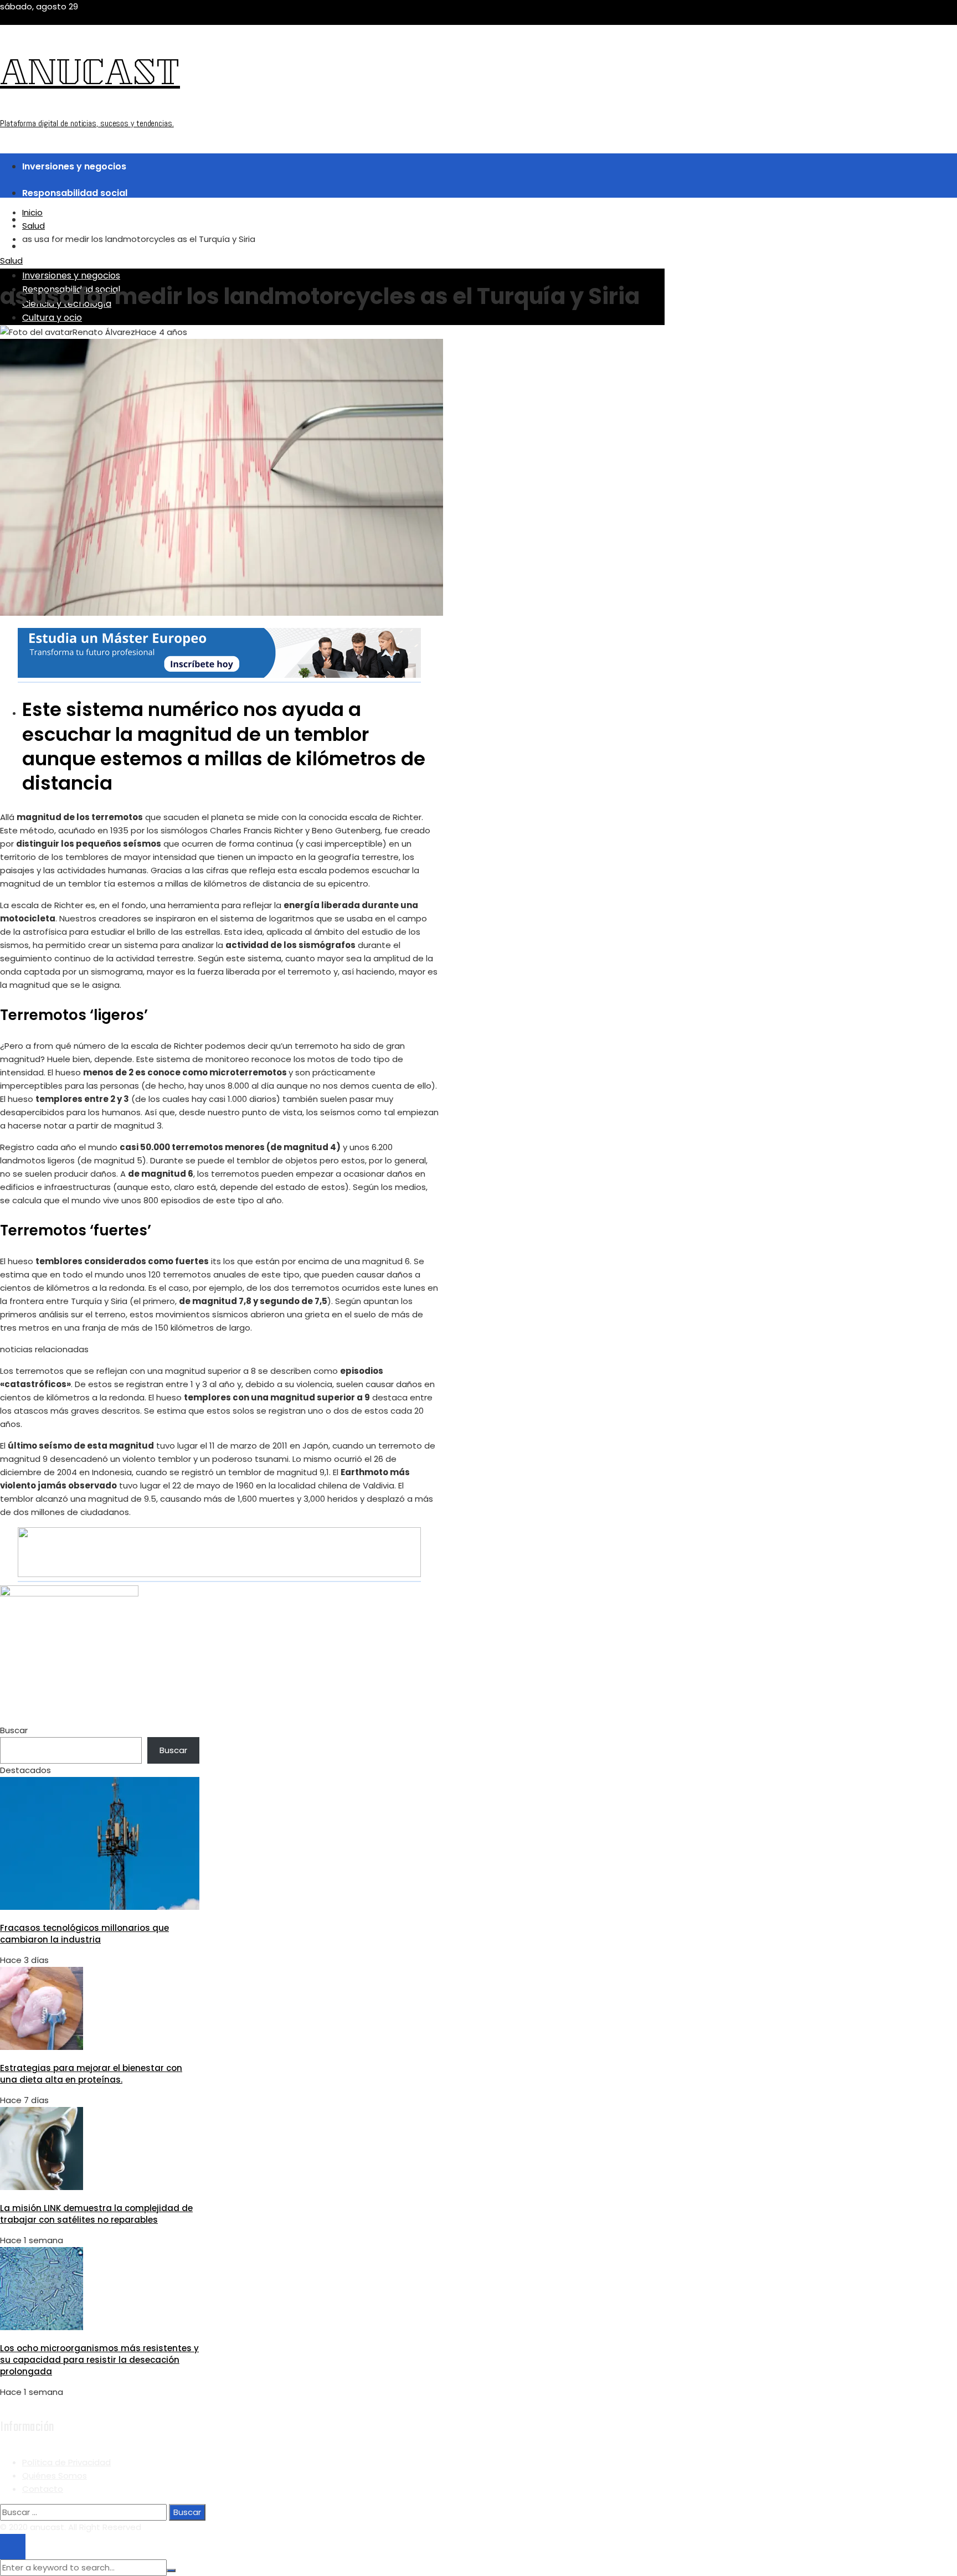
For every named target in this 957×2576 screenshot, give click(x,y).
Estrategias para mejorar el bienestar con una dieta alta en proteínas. (91, 2074)
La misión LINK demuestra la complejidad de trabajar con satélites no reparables (96, 2214)
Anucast (90, 76)
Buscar (14, 1730)
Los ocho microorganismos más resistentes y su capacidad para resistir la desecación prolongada (99, 2360)
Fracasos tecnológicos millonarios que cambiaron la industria (84, 1934)
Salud (11, 261)
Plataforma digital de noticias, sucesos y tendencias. (87, 123)
